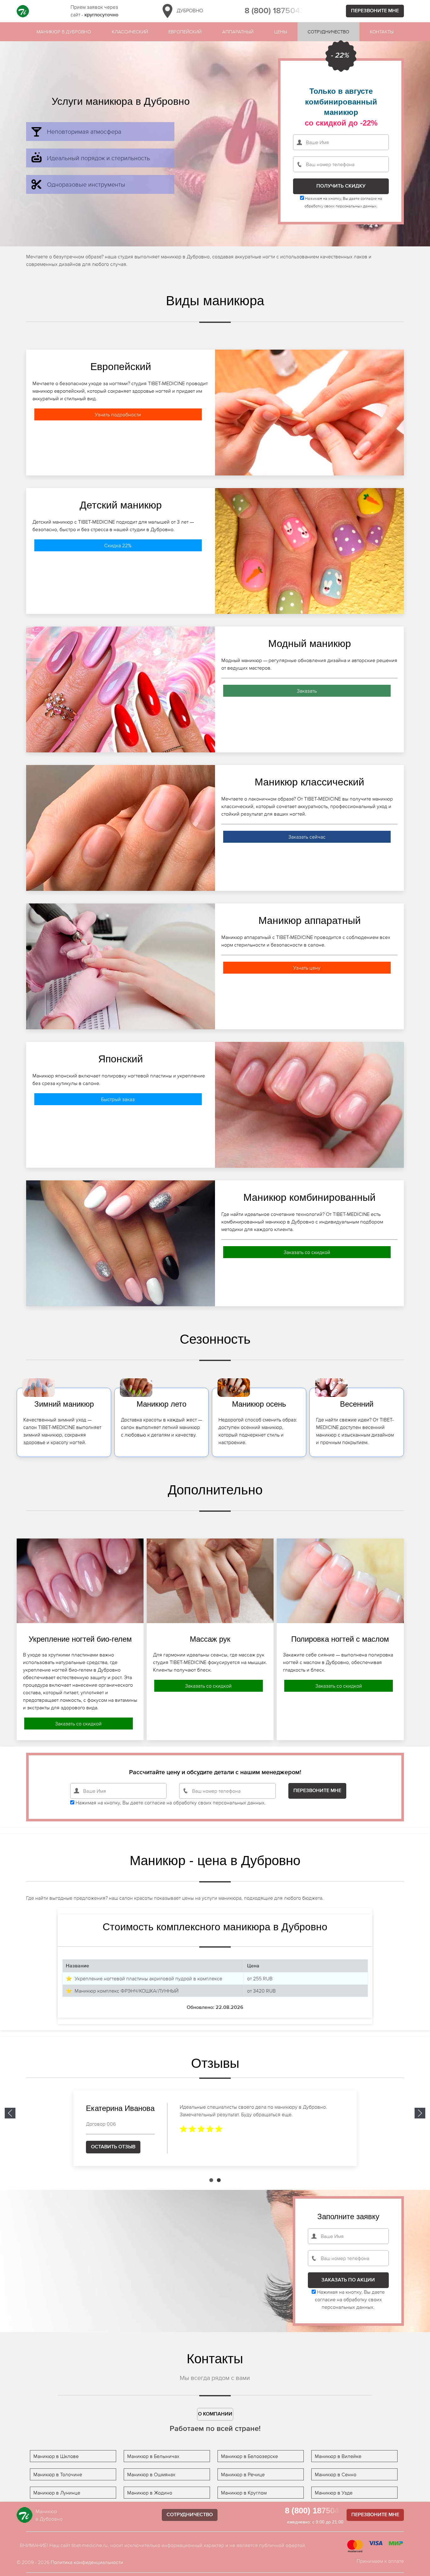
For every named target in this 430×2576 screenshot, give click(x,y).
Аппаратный (238, 32)
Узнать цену (307, 968)
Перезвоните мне (375, 11)
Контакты (382, 32)
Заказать (307, 691)
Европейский (185, 32)
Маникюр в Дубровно (64, 32)
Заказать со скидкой (307, 1252)
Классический (130, 32)
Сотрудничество (328, 32)
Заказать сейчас (307, 837)
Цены (281, 32)
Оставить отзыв (113, 2147)
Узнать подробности (118, 414)
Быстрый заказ (118, 1099)
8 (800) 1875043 (275, 11)
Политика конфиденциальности (87, 2562)
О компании (215, 2414)
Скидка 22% (118, 545)
